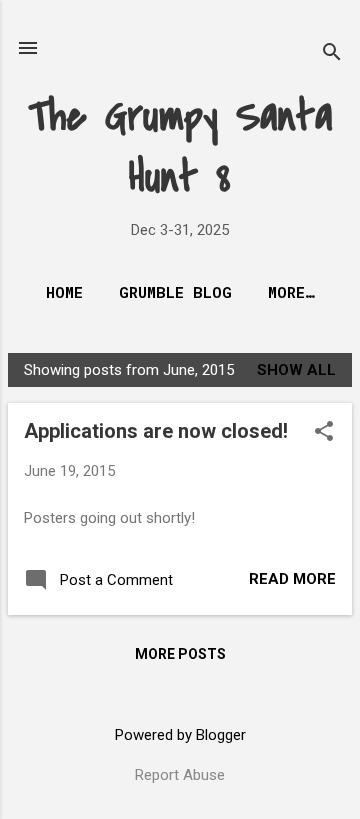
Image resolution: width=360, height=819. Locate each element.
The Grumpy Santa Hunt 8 (180, 147)
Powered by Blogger (180, 735)
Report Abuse (180, 775)
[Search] (332, 54)
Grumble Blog (175, 292)
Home (64, 292)
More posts (180, 654)
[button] (324, 433)
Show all (296, 370)
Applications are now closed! (156, 431)
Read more (292, 579)
